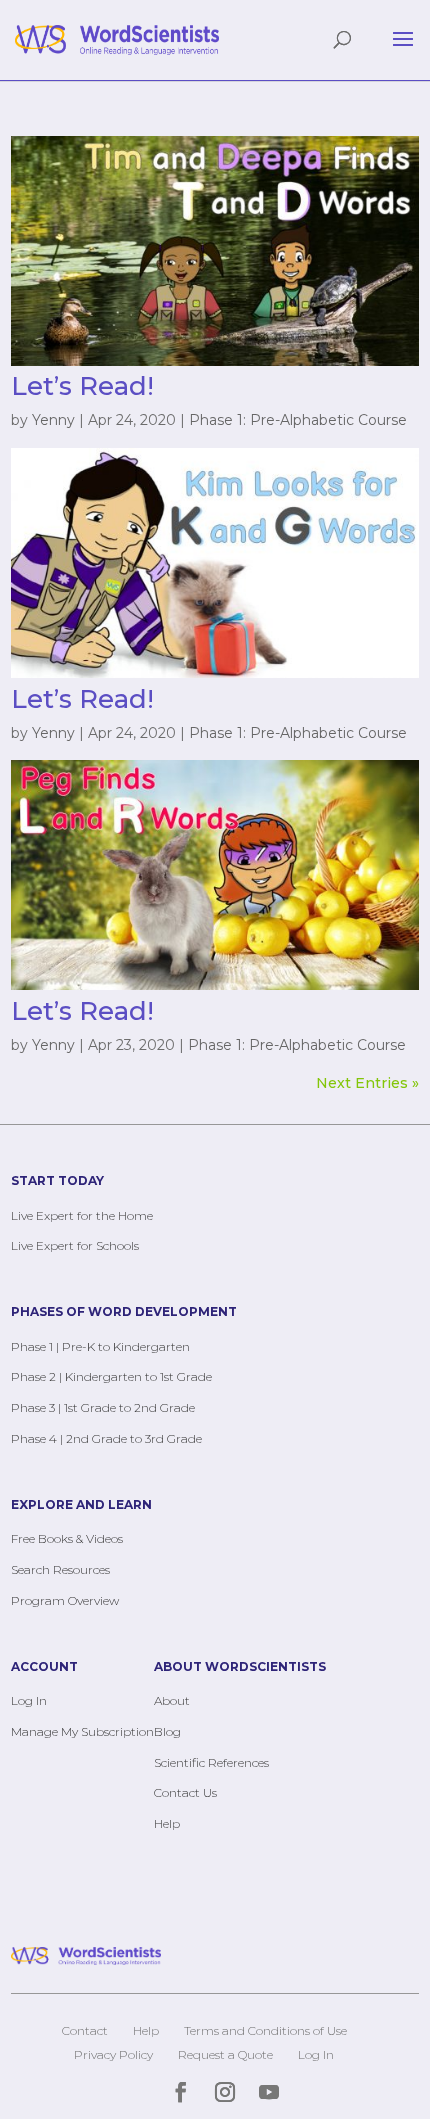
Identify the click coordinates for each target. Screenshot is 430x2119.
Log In (29, 1700)
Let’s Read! (82, 386)
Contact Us (185, 1792)
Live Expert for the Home (82, 1215)
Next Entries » (367, 1083)
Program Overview (65, 1600)
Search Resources (60, 1569)
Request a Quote (225, 2054)
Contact (85, 2030)
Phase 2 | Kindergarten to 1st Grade (111, 1376)
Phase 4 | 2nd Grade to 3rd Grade (106, 1438)
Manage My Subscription (82, 1731)
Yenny (53, 420)
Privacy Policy (113, 2054)
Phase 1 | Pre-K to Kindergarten (100, 1346)
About (172, 1700)
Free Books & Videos (67, 1538)
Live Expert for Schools (75, 1245)
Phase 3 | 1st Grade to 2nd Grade (103, 1407)
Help (167, 1823)
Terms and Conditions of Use (265, 2030)
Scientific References (211, 1762)
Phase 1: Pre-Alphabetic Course (298, 420)
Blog (167, 1731)
